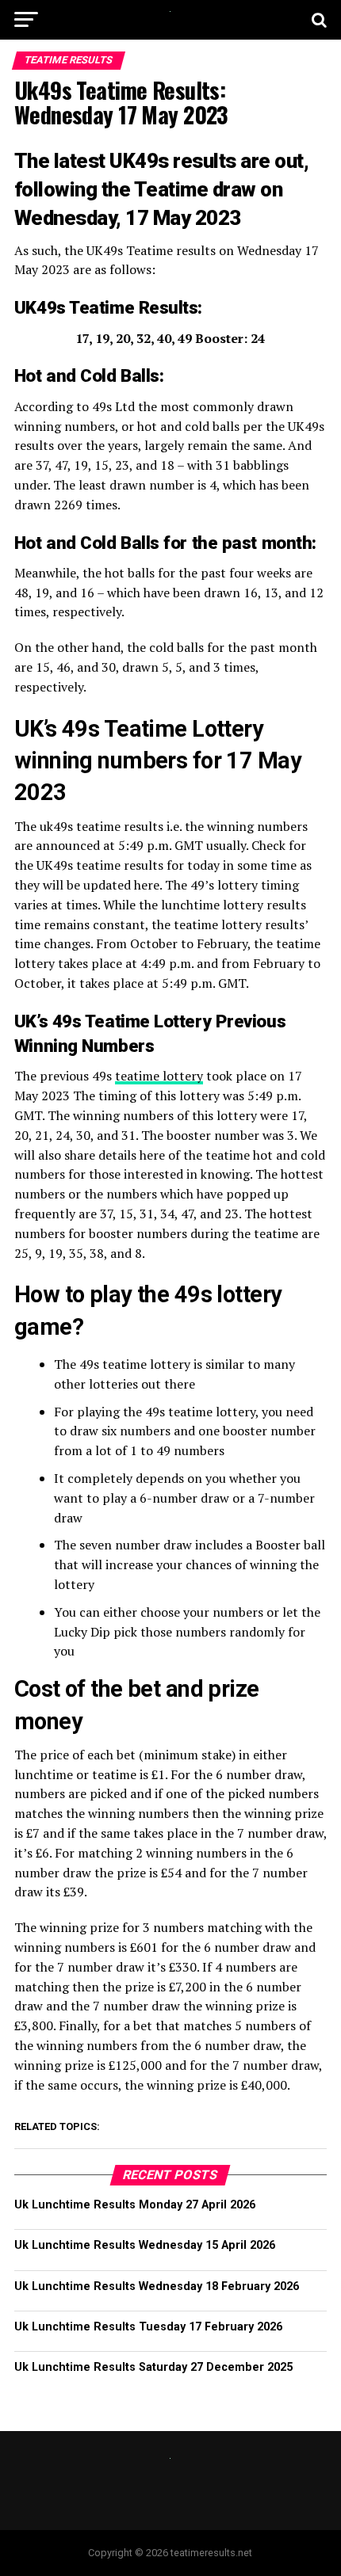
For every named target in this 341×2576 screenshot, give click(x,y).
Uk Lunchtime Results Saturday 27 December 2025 (153, 2367)
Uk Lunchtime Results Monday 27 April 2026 (135, 2205)
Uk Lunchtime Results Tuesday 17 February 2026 (148, 2327)
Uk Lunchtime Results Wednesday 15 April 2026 (145, 2245)
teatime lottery (159, 1076)
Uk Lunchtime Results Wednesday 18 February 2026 (157, 2286)
